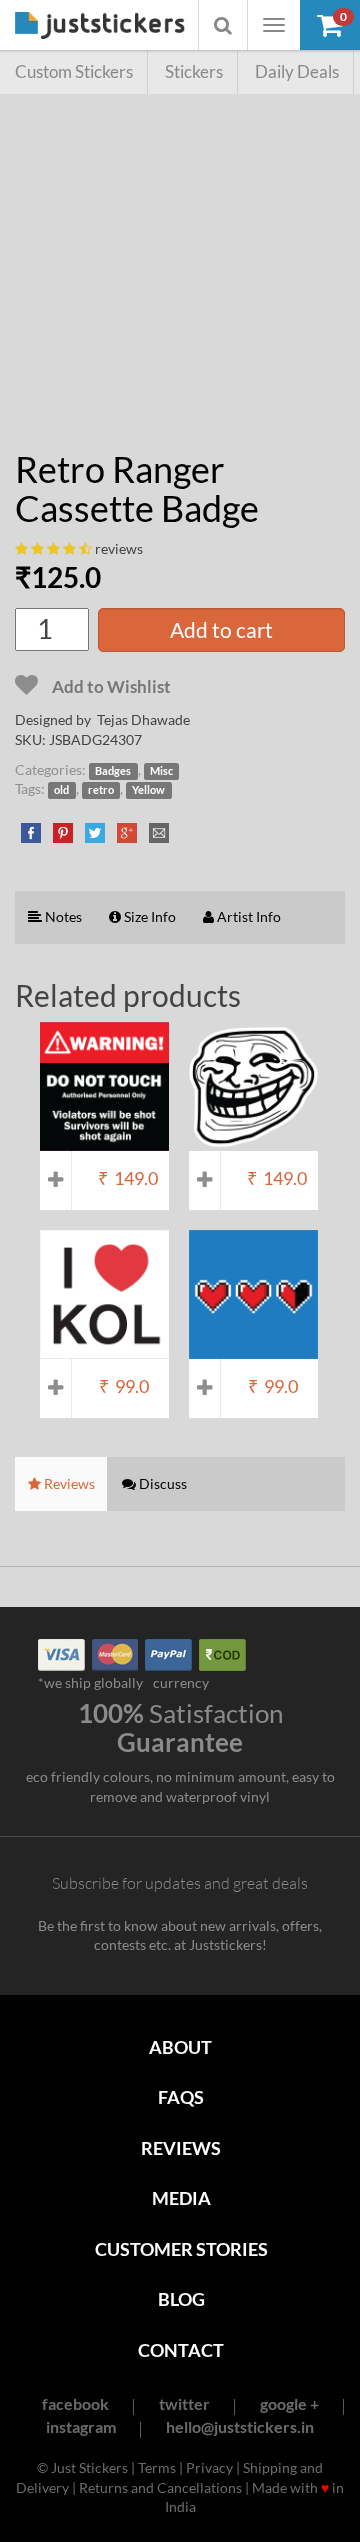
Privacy (209, 2467)
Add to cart (221, 629)
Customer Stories (181, 2249)
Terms (157, 2467)
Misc (161, 771)
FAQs (181, 2097)
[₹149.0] (104, 1141)
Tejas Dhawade (143, 719)
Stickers (194, 71)
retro (101, 790)
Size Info (148, 916)
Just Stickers (100, 26)
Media (181, 2198)
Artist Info (247, 916)
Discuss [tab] (161, 1483)
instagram (81, 2426)
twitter (184, 2403)
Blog (181, 2299)
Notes (62, 916)
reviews (119, 548)
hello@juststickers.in (240, 2426)
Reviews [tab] (68, 1483)
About (180, 2047)
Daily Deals (297, 71)
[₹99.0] (104, 1348)
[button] (330, 25)
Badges (113, 771)
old (61, 790)
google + (289, 2403)
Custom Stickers (74, 71)
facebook (75, 2403)
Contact (181, 2350)
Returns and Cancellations (160, 2487)
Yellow (148, 790)
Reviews (181, 2148)
